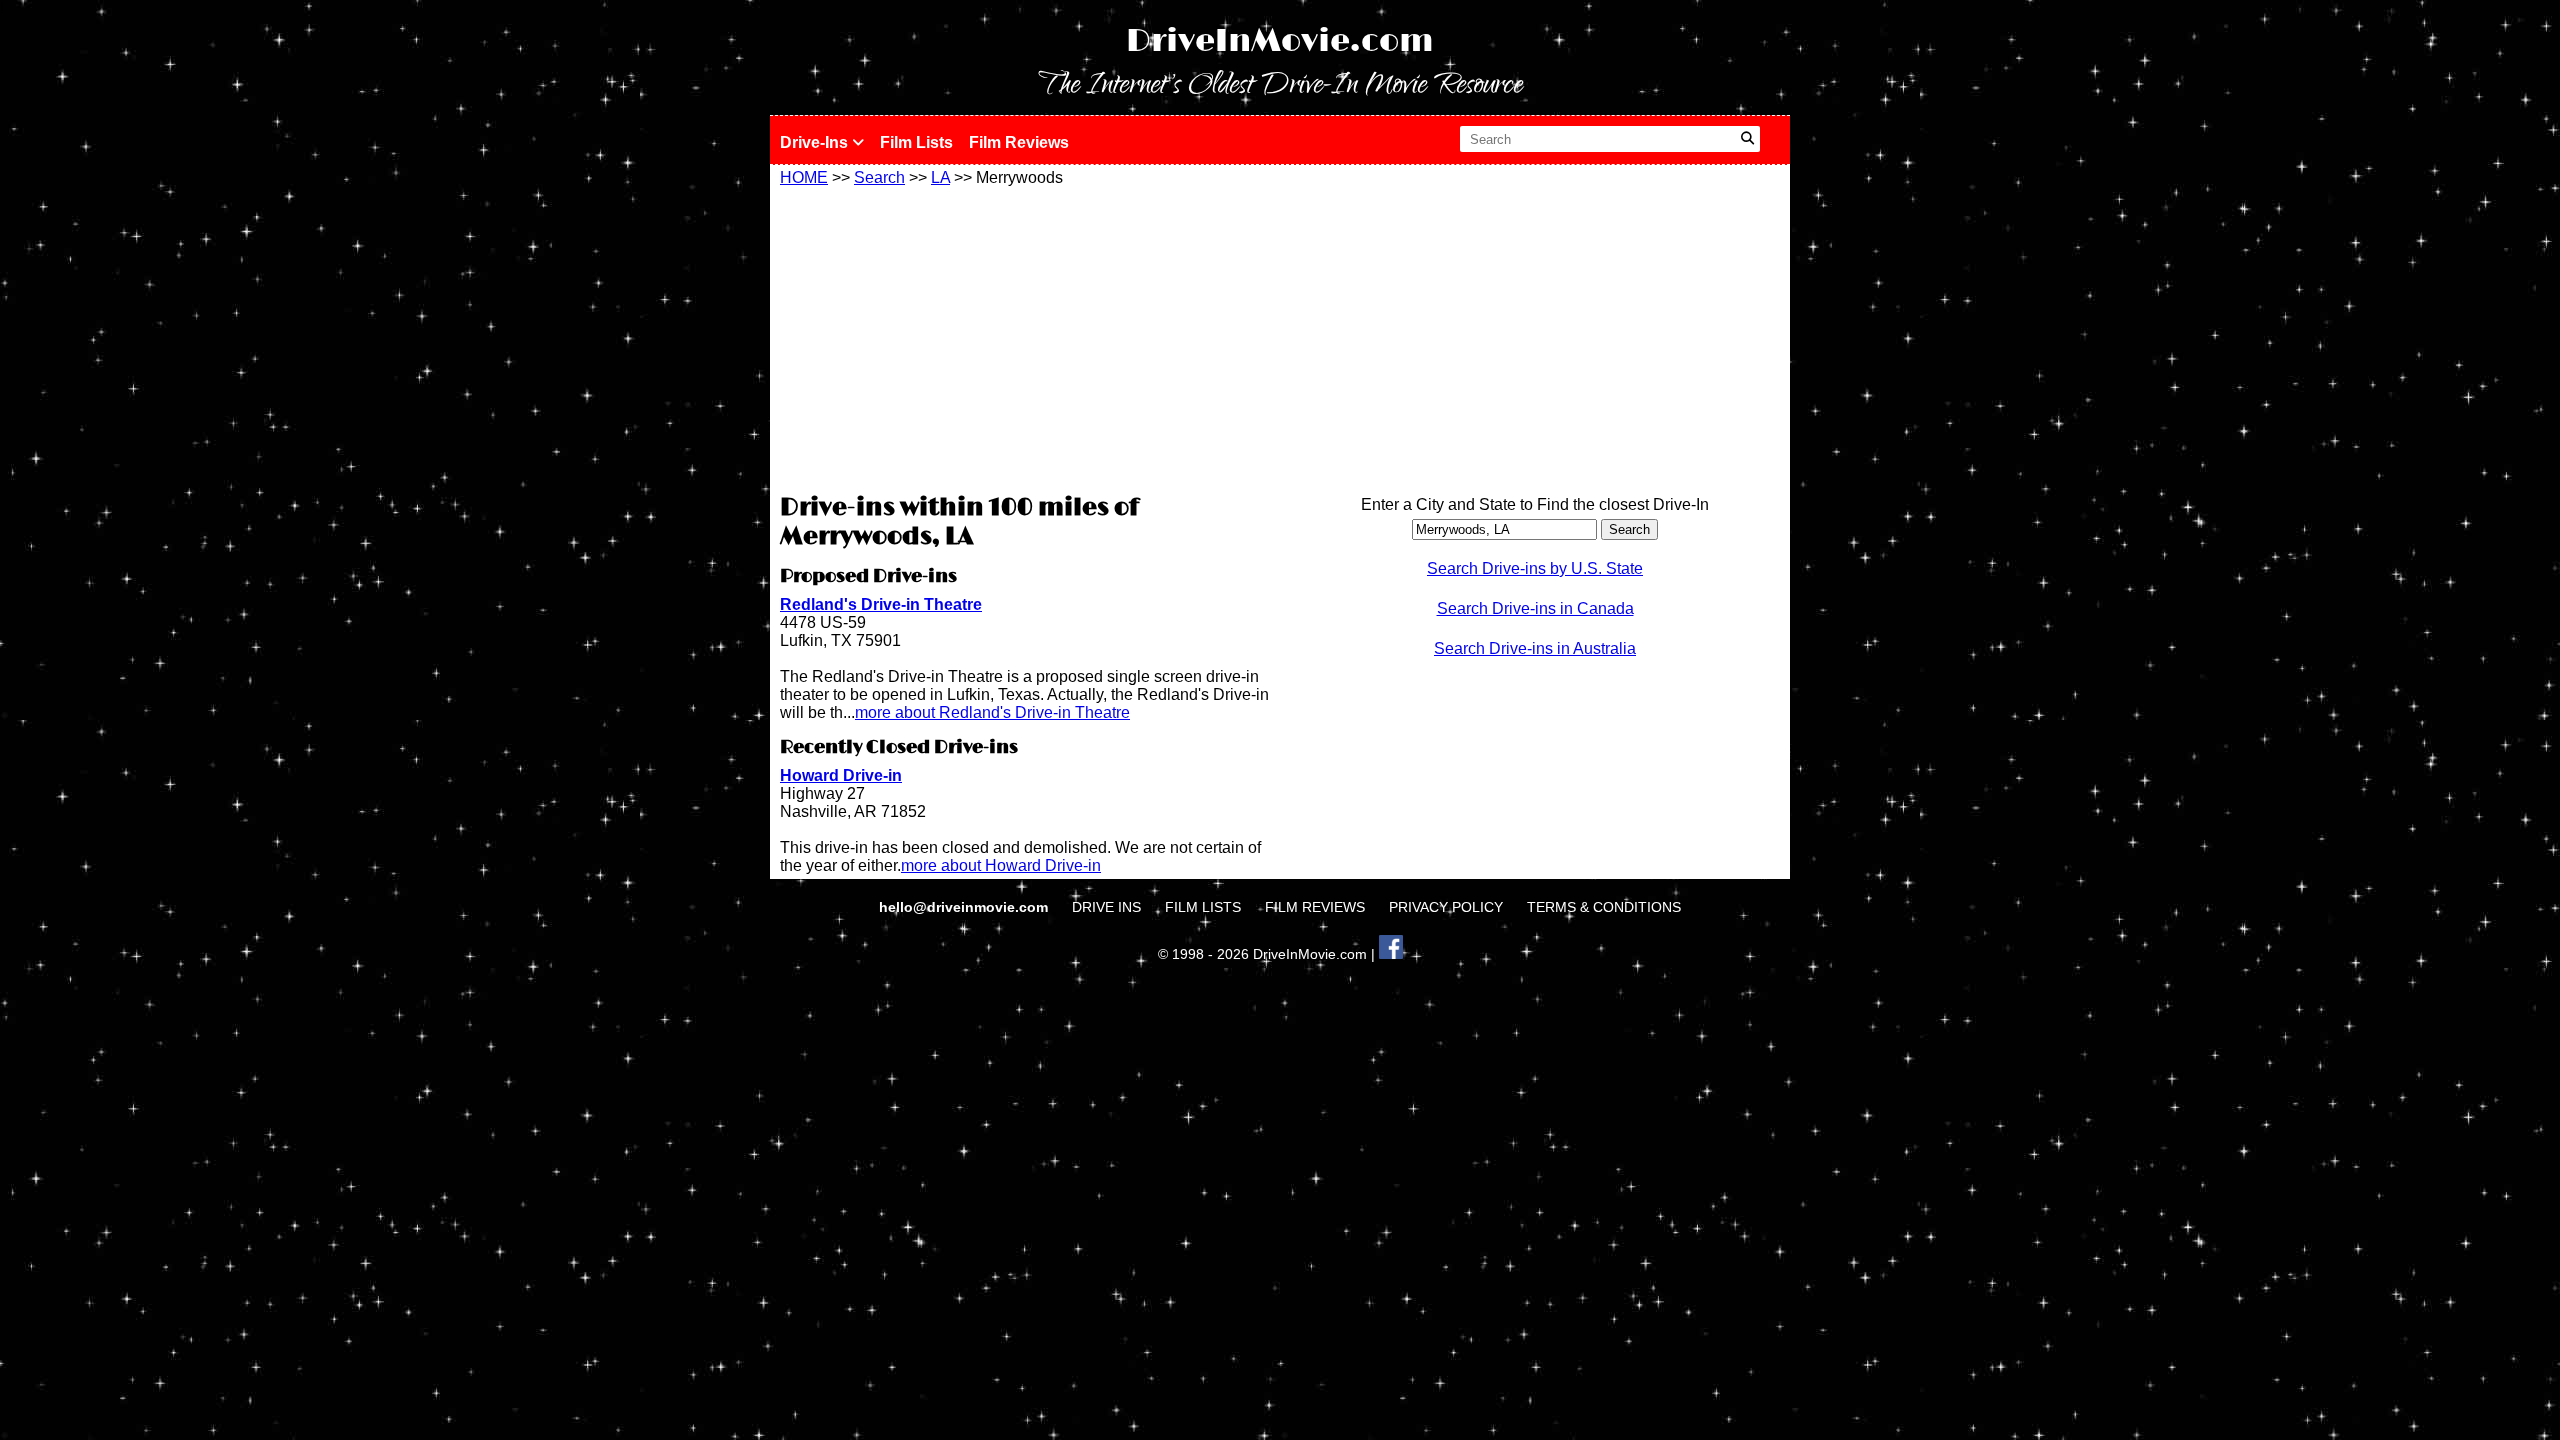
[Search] (1747, 139)
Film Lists (916, 142)
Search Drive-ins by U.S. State (1535, 568)
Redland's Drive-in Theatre (881, 604)
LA (940, 177)
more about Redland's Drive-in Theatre (992, 712)
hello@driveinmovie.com (965, 907)
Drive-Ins (816, 142)
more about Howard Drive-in (1001, 865)
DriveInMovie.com (1280, 41)
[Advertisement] (1025, 337)
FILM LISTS (1203, 907)
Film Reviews (1019, 142)
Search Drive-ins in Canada (1535, 608)
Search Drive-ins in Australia (1535, 648)
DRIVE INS (1106, 907)
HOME (804, 177)
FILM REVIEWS (1315, 907)
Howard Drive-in (841, 775)
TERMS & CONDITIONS (1604, 907)
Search (879, 177)
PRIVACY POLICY (1446, 907)
